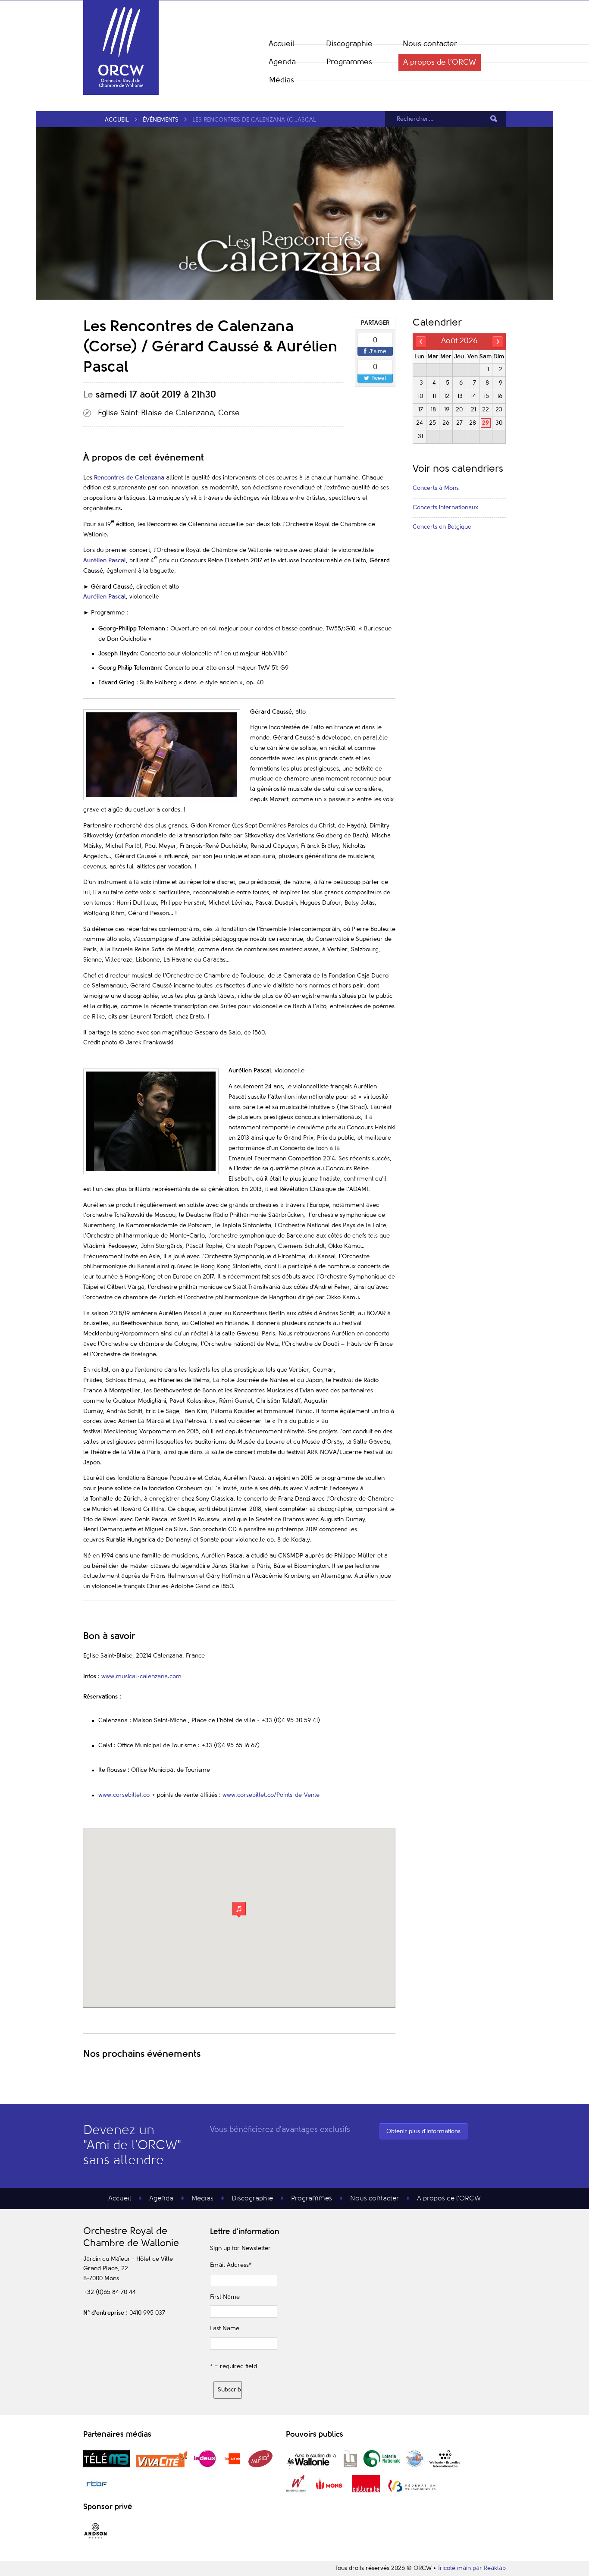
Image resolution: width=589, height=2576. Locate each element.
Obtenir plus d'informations (423, 2131)
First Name (225, 2297)
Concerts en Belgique (442, 527)
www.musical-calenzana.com (141, 1677)
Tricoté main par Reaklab (472, 2568)
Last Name (225, 2328)
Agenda (282, 62)
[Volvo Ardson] (96, 2538)
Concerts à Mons (436, 488)
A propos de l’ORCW (440, 63)
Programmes (349, 62)
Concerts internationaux (445, 508)
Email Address (231, 2265)
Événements (161, 120)
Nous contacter (430, 44)
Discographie (349, 44)
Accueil (282, 44)
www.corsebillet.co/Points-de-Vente (271, 1795)
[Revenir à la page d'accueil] (121, 93)
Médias (282, 80)
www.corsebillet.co (124, 1795)
